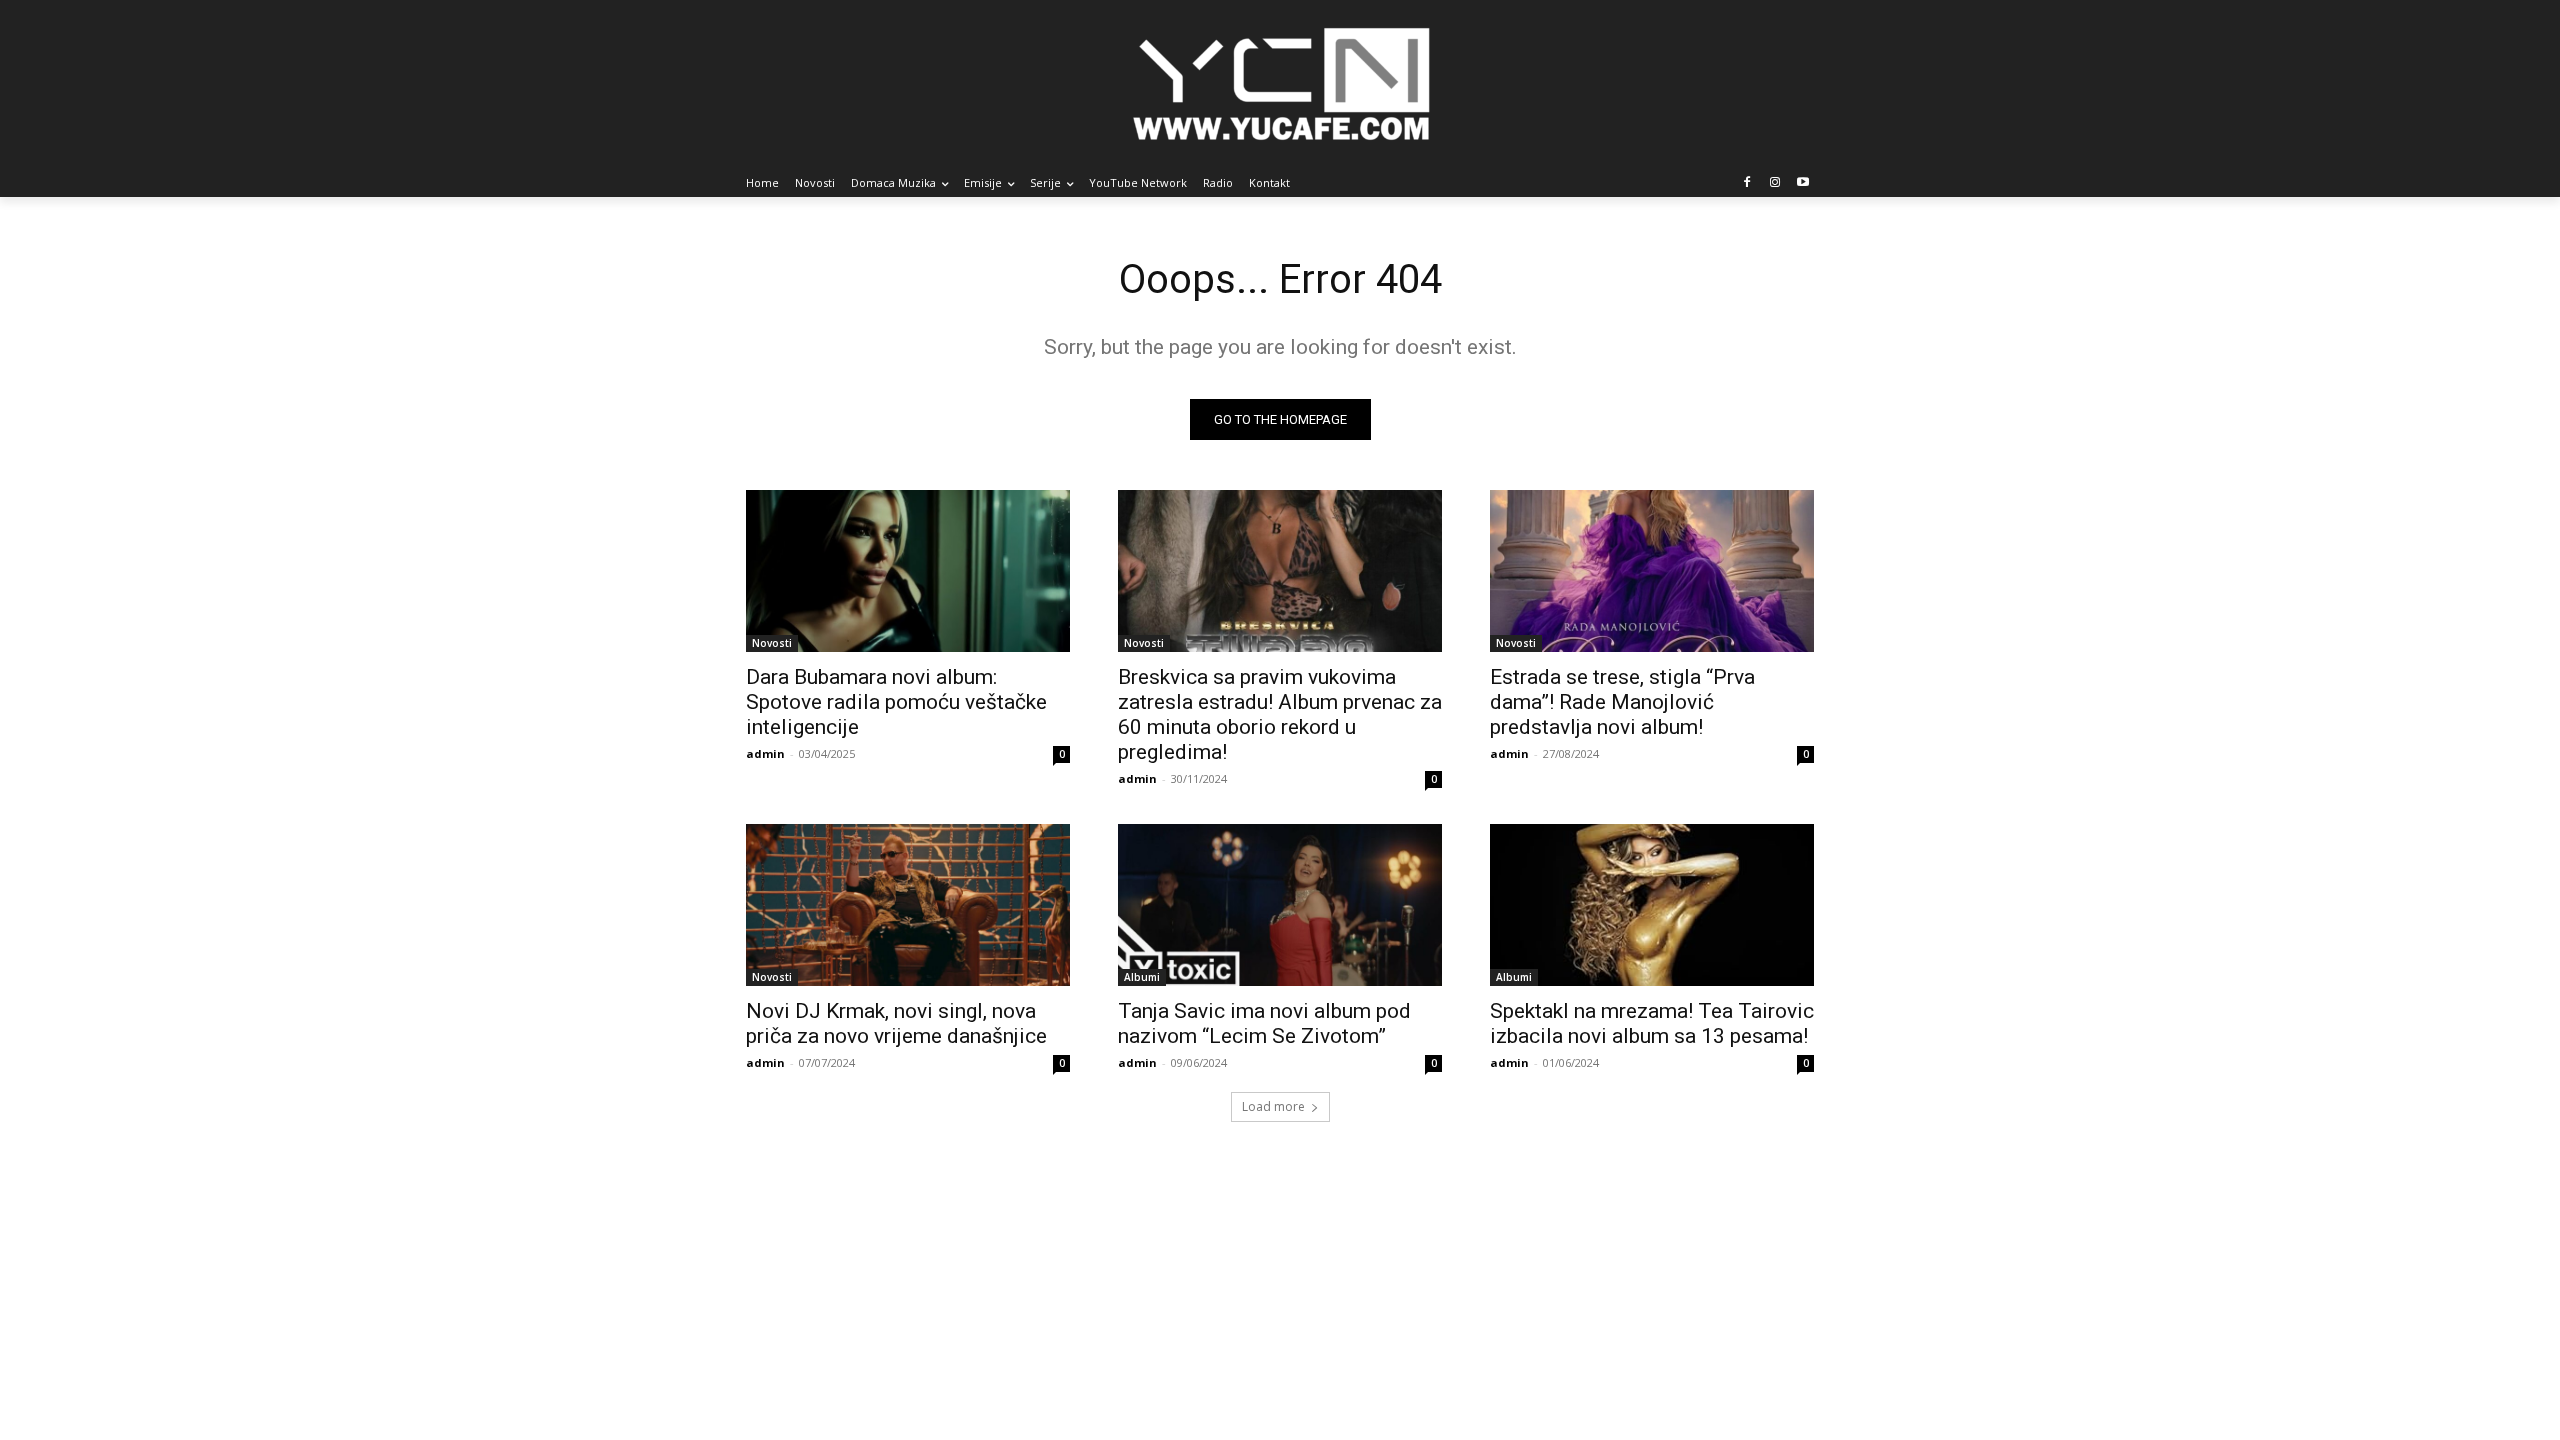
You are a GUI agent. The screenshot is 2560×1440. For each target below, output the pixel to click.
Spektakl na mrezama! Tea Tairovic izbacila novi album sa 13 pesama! (1652, 1023)
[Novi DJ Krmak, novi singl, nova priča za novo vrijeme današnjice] (908, 905)
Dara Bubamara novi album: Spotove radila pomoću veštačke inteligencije (896, 702)
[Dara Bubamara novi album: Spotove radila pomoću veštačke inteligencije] (908, 571)
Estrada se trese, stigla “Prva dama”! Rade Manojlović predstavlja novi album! (1622, 702)
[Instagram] (1774, 183)
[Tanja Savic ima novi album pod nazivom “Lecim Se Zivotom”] (1280, 905)
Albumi (1142, 977)
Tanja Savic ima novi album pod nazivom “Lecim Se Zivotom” (1264, 1023)
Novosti (772, 643)
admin (765, 753)
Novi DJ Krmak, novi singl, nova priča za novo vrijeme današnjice (896, 1023)
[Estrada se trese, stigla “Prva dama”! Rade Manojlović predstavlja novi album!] (1652, 571)
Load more (1273, 1106)
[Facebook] (1747, 183)
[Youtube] (1802, 183)
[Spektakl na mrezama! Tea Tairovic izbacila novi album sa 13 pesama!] (1652, 905)
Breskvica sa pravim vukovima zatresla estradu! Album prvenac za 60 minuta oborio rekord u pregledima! (1280, 714)
